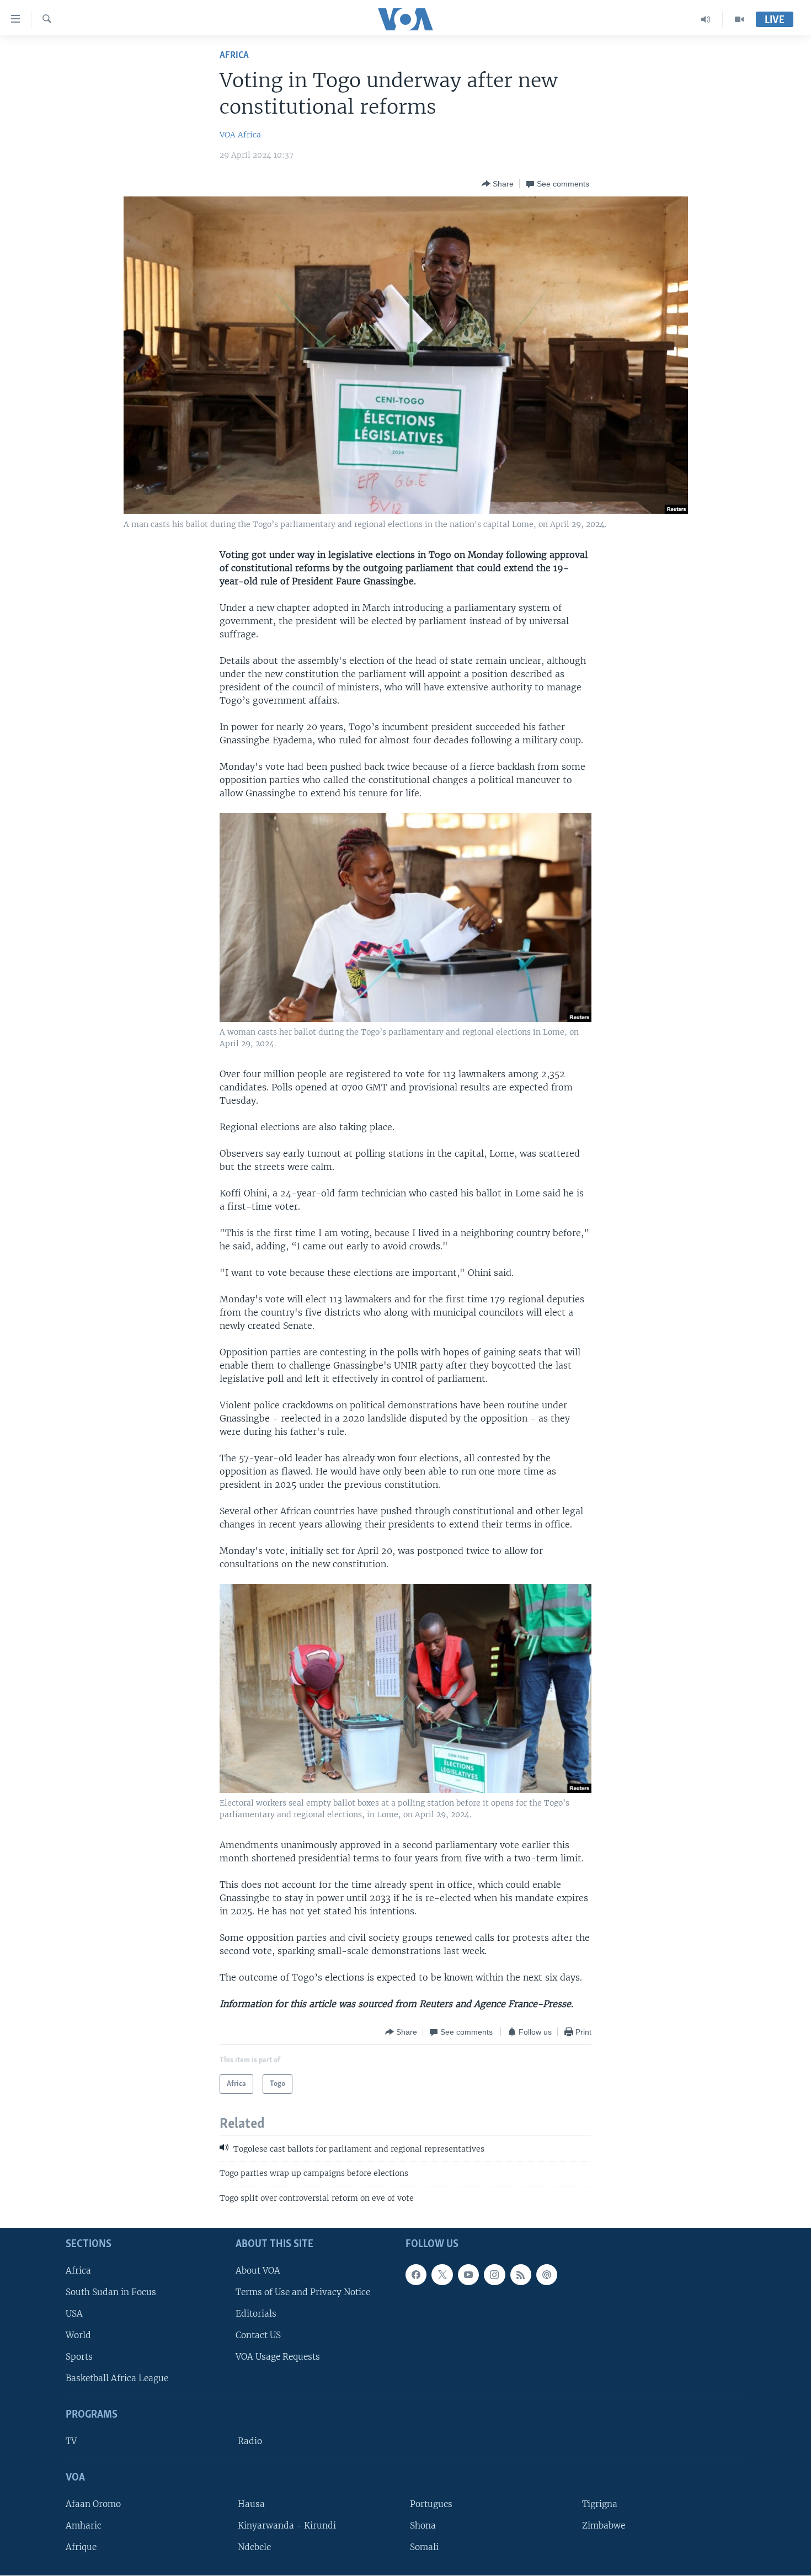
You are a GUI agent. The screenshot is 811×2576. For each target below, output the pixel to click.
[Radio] (706, 19)
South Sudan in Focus (111, 2292)
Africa (234, 55)
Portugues (431, 2504)
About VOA (258, 2271)
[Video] (739, 19)
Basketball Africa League (117, 2378)
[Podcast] (547, 2275)
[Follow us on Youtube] (468, 2275)
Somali (424, 2547)
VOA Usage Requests (278, 2357)
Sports (79, 2357)
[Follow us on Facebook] (416, 2275)
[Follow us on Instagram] (494, 2275)
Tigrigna (600, 2504)
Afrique (81, 2547)
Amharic (84, 2526)
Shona (423, 2526)
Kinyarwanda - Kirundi (287, 2526)
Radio (250, 2441)
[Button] (498, 184)
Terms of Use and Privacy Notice (303, 2292)
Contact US (258, 2335)
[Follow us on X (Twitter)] (442, 2275)
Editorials (256, 2314)
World (78, 2335)
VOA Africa (240, 135)
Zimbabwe (604, 2526)
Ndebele (254, 2547)
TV (71, 2441)
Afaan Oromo (93, 2504)
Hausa (251, 2504)
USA (74, 2314)
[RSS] (521, 2275)
